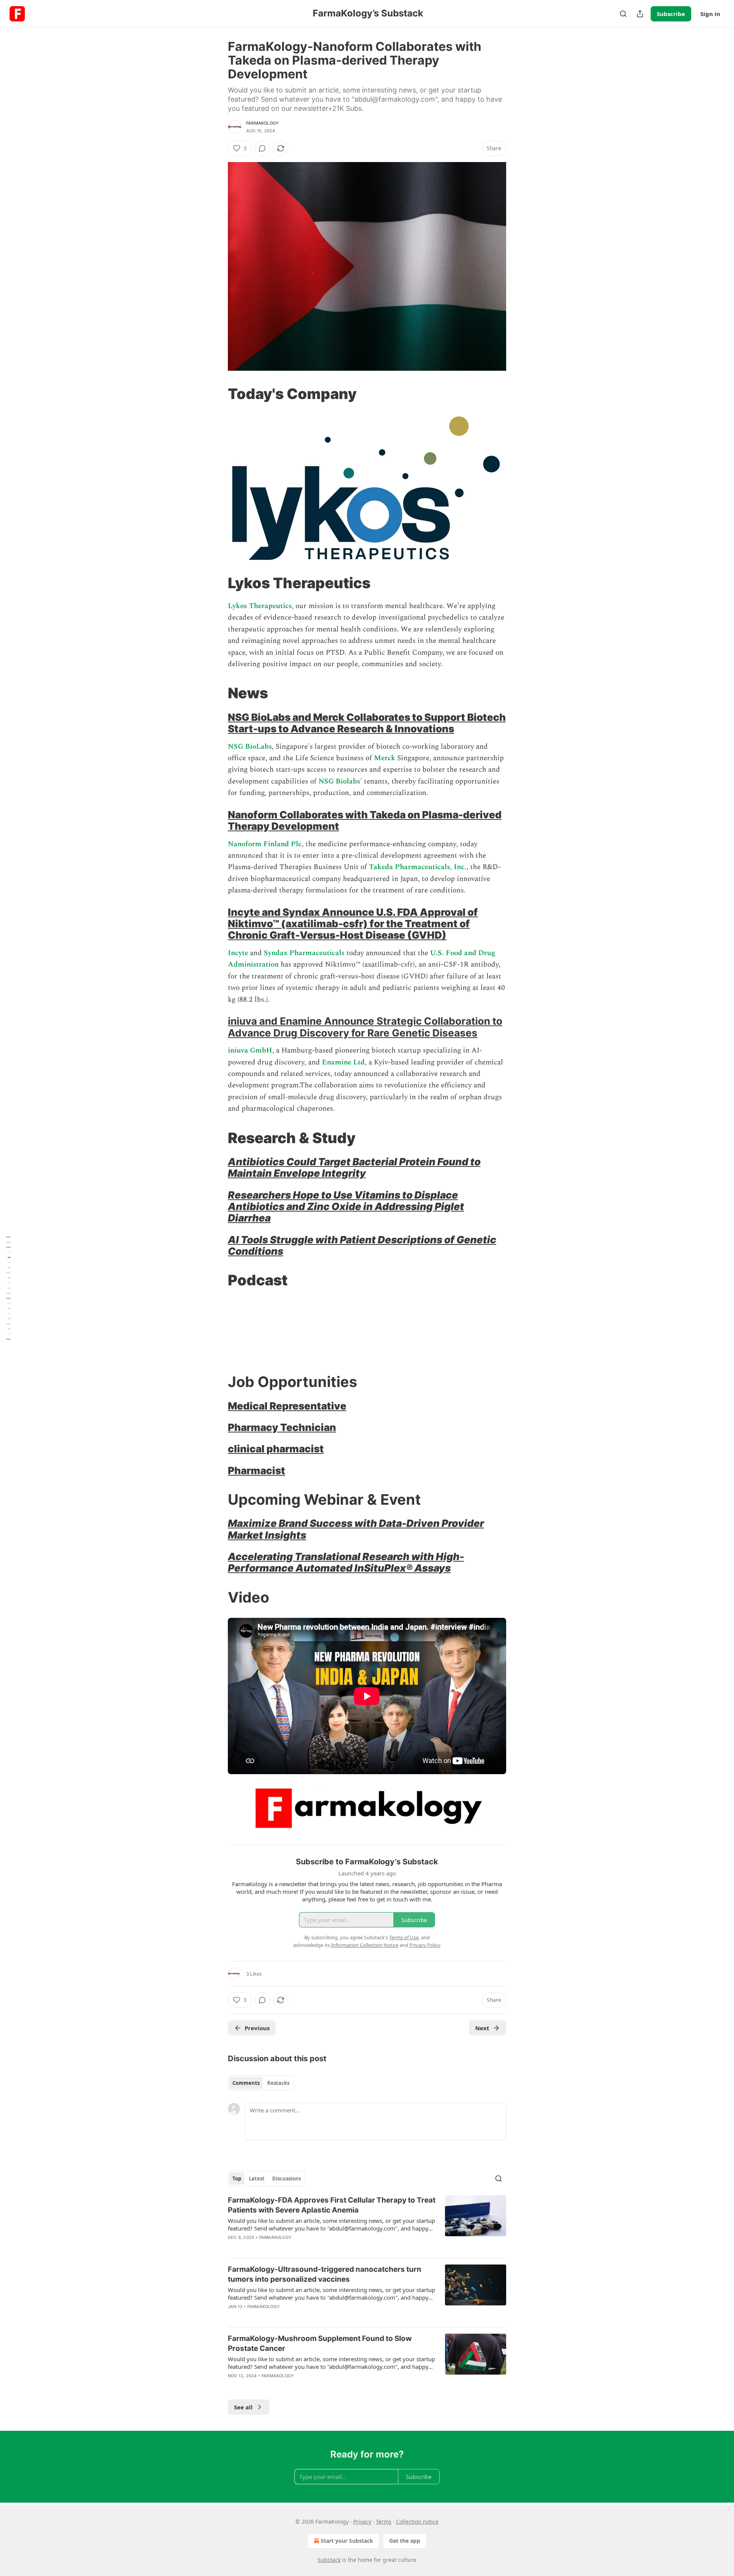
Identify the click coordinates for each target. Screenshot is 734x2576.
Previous (257, 2028)
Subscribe (671, 14)
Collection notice (417, 2522)
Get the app (405, 2541)
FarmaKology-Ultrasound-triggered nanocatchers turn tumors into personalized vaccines (325, 2274)
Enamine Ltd (343, 1062)
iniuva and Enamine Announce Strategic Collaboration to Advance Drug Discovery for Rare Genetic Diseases (365, 1027)
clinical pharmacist (276, 1449)
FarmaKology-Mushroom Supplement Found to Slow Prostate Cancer (320, 2343)
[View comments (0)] (262, 148)
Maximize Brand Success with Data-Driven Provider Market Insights (356, 1529)
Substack (329, 2560)
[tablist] (261, 2083)
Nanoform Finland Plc (265, 844)
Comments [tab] (246, 2083)
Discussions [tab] (287, 2179)
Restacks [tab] (278, 2083)
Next (482, 2028)
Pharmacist (257, 1470)
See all (243, 2407)
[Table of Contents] (8, 1288)
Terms (384, 2522)
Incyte (239, 953)
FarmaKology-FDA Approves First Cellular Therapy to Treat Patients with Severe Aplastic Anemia (332, 2205)
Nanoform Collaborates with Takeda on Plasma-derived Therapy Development (365, 820)
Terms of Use (404, 1937)
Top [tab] (237, 2179)
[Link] (217, 394)
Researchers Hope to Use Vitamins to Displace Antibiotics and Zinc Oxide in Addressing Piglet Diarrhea (346, 1207)
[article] (367, 2224)
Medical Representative (287, 1406)
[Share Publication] (640, 14)
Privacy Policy (425, 1945)
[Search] (623, 14)
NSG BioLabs (250, 747)
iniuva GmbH (250, 1050)
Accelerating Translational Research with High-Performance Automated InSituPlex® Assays (346, 1562)
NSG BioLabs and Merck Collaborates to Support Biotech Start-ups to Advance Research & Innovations (367, 723)
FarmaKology (262, 123)
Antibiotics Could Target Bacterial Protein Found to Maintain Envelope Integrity (354, 1167)
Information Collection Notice (365, 1945)
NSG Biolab (338, 781)
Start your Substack (347, 2541)
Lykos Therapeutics (260, 606)
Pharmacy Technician (282, 1427)
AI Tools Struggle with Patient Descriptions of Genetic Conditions (362, 1245)
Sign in (710, 14)
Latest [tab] (257, 2179)
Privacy (362, 2522)
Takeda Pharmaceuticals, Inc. (418, 867)
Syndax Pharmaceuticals (304, 953)
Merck (386, 758)
